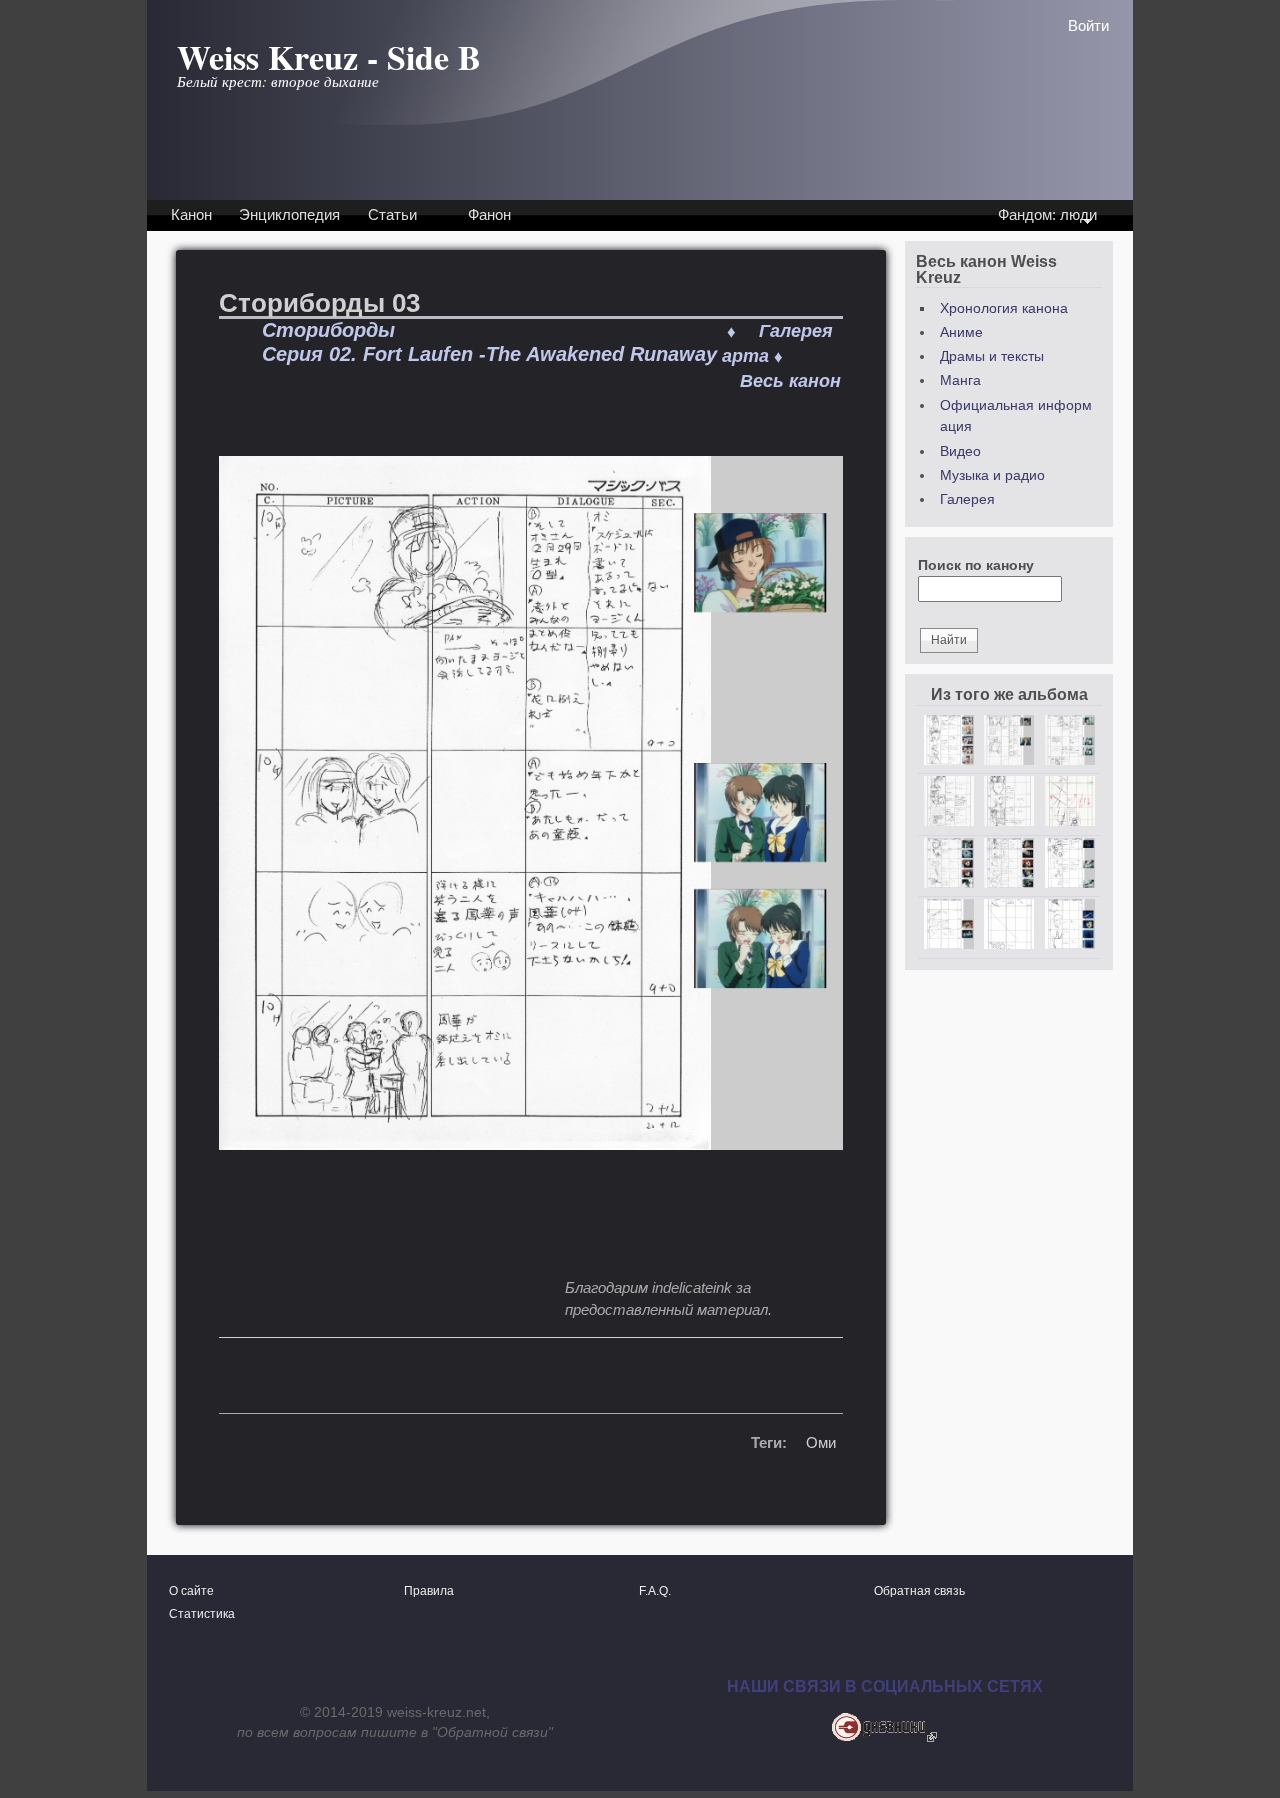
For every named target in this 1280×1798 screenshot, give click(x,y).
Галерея (967, 499)
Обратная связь (919, 1591)
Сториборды (328, 330)
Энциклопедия (289, 214)
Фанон (489, 214)
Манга (960, 380)
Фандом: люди (1045, 216)
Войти (1088, 25)
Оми (821, 1442)
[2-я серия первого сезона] (530, 1204)
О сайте (191, 1591)
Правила (429, 1591)
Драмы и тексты (992, 356)
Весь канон (790, 381)
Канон (191, 214)
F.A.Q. (655, 1591)
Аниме (961, 332)
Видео (960, 451)
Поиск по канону (976, 565)
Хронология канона (1004, 308)
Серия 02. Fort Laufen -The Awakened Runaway (489, 354)
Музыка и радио (992, 475)
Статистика (202, 1614)
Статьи (392, 214)
